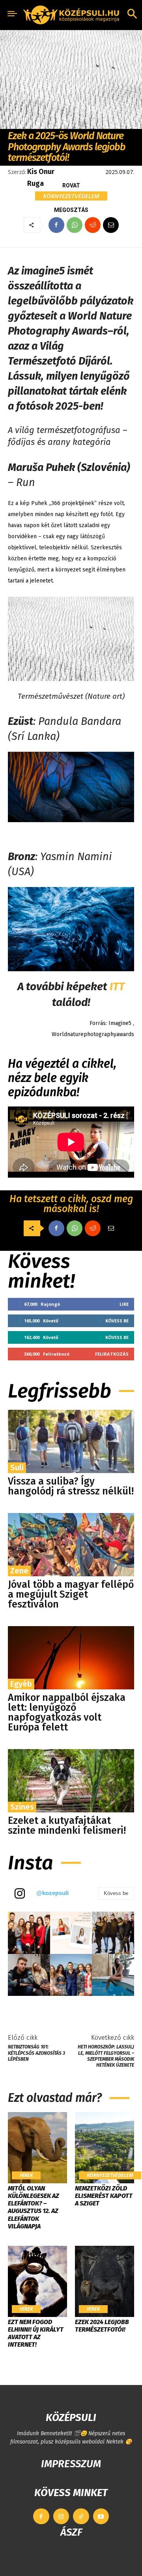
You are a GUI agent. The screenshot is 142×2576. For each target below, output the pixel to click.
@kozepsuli (52, 1893)
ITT (117, 986)
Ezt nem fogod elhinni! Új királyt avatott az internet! (36, 2333)
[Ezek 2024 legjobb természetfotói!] (105, 2281)
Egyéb (21, 1684)
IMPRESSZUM (71, 2464)
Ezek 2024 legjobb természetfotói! (102, 2326)
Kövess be (117, 1321)
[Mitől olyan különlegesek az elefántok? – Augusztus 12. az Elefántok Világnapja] (37, 2148)
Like (124, 1304)
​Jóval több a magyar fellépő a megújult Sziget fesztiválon (71, 1594)
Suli (17, 1468)
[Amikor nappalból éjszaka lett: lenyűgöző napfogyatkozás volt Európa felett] (71, 1658)
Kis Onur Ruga (41, 178)
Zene (19, 1571)
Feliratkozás (112, 1354)
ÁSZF (71, 2532)
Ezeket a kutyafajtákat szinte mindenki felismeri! (67, 1826)
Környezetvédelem (71, 196)
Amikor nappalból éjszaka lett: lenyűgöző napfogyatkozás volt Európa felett (67, 1713)
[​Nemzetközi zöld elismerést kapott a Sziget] (105, 2148)
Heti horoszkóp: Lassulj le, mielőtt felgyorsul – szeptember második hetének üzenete (106, 2056)
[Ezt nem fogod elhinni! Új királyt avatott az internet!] (37, 2281)
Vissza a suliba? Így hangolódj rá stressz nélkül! (71, 1486)
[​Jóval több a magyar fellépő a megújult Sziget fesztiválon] (71, 1545)
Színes (22, 1807)
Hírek (26, 2175)
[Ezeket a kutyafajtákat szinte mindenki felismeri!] (71, 1781)
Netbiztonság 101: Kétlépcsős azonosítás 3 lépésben (36, 2053)
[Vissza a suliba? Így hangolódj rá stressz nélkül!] (71, 1441)
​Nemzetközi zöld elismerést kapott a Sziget (104, 2196)
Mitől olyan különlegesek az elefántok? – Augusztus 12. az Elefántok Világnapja (34, 2207)
